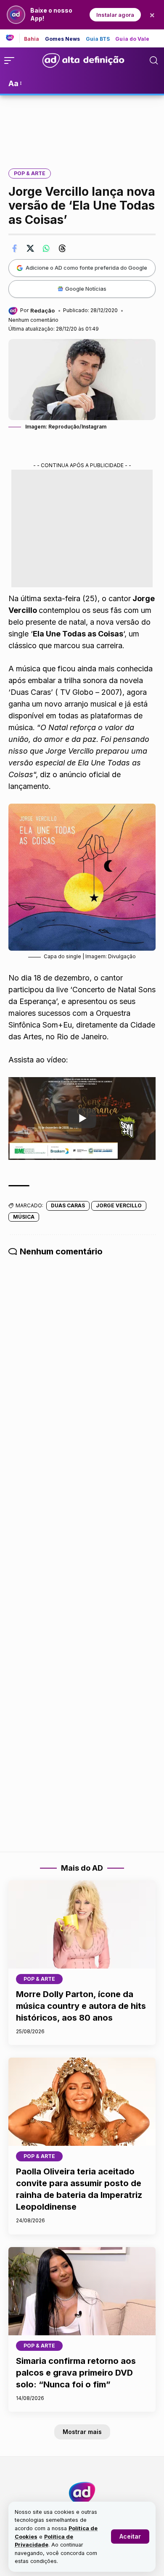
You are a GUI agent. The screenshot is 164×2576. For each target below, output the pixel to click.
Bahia (32, 39)
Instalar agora (115, 15)
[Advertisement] (82, 126)
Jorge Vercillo (119, 1205)
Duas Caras (68, 1205)
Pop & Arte (30, 173)
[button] (130, 2537)
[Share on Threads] (62, 248)
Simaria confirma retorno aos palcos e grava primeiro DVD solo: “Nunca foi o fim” (76, 2373)
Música (24, 1217)
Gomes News (63, 39)
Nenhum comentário (33, 320)
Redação (42, 310)
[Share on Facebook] (14, 248)
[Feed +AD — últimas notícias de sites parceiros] (13, 38)
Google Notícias (86, 289)
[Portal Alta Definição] (82, 2493)
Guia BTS (98, 39)
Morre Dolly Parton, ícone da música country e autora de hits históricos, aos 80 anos (81, 2006)
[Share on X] (30, 248)
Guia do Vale (132, 39)
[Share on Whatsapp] (46, 248)
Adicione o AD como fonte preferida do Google (86, 268)
